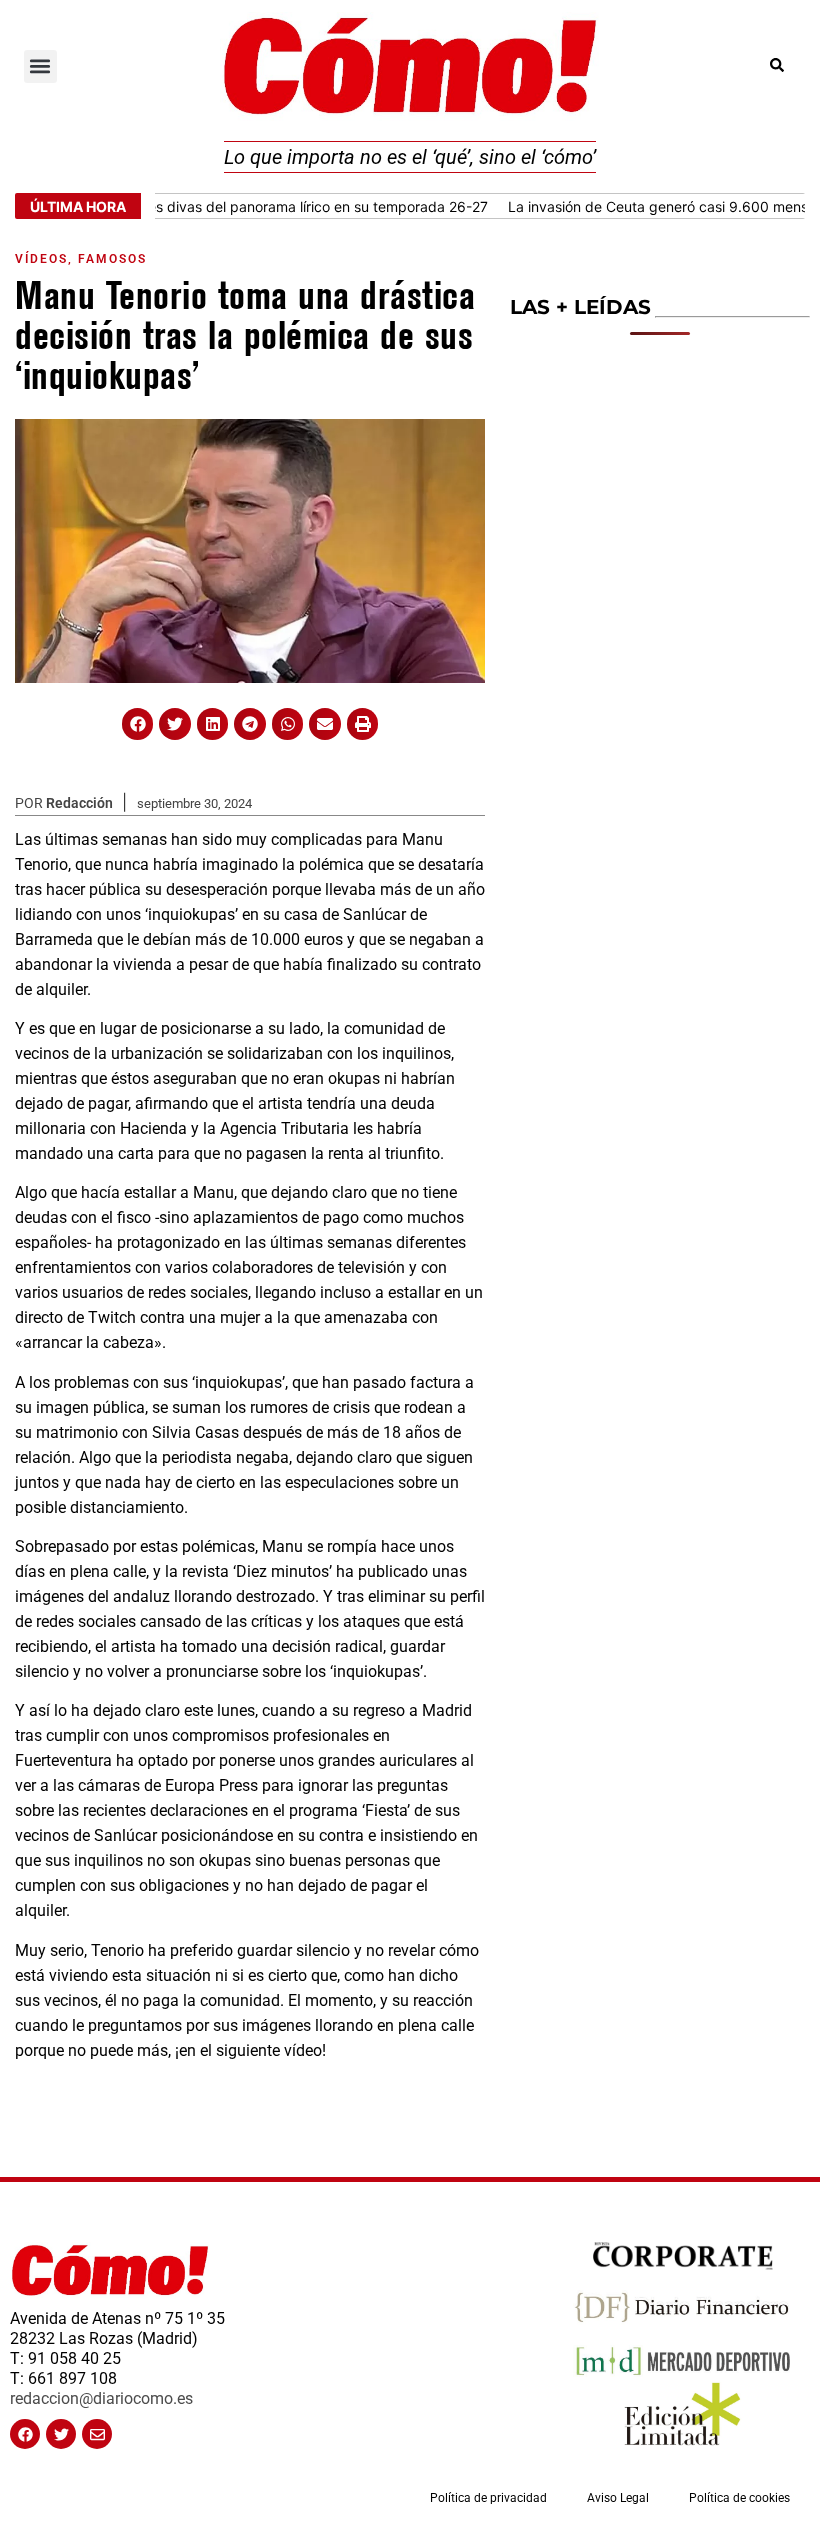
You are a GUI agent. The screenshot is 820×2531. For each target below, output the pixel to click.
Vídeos (41, 259)
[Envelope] (97, 2434)
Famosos (112, 259)
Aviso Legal (618, 2498)
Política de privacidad (488, 2498)
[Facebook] (25, 2434)
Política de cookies (739, 2498)
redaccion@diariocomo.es (101, 2398)
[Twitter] (61, 2434)
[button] (40, 66)
